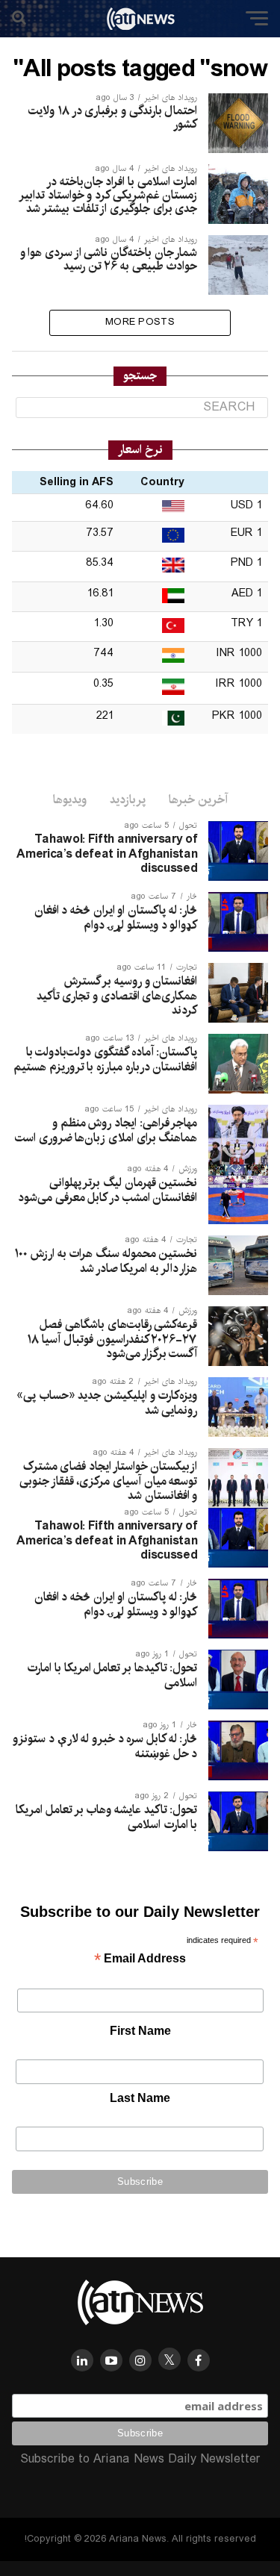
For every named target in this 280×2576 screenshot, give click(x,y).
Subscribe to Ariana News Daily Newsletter (140, 2459)
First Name (140, 2031)
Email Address (140, 1960)
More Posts (140, 322)
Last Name (140, 2098)
